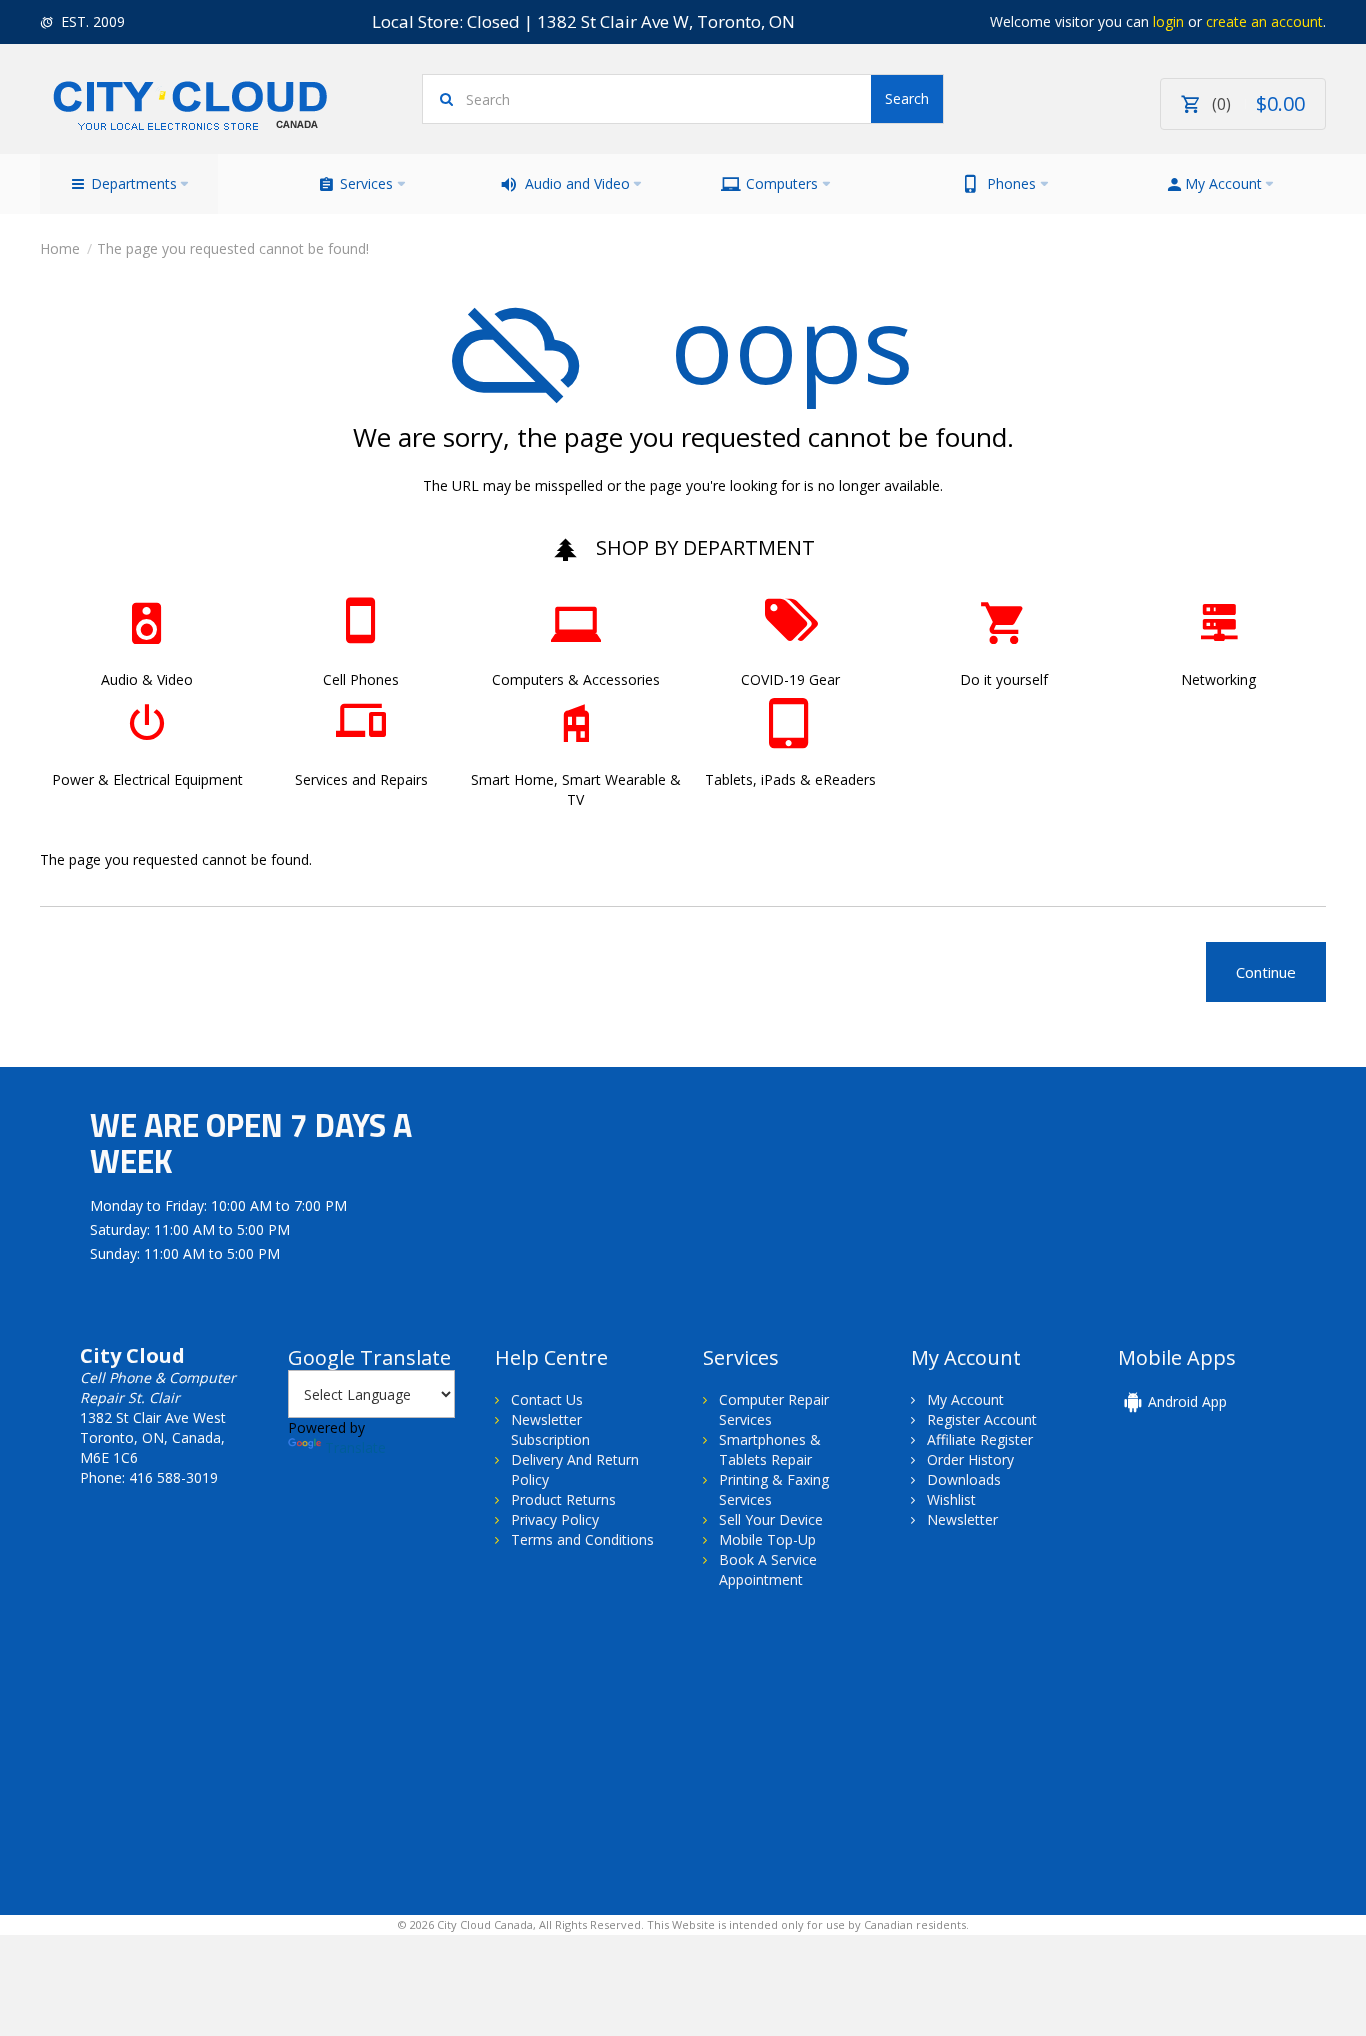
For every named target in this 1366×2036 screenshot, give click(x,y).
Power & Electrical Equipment (147, 779)
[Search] (907, 99)
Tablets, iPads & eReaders (790, 779)
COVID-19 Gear (790, 679)
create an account (1264, 21)
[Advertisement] (208, 1770)
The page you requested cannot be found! (233, 248)
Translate (355, 1447)
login (1168, 21)
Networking (1218, 679)
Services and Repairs (361, 779)
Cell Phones (361, 679)
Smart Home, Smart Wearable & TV (576, 789)
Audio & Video (147, 679)
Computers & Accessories (576, 679)
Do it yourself (1004, 679)
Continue (1266, 972)
